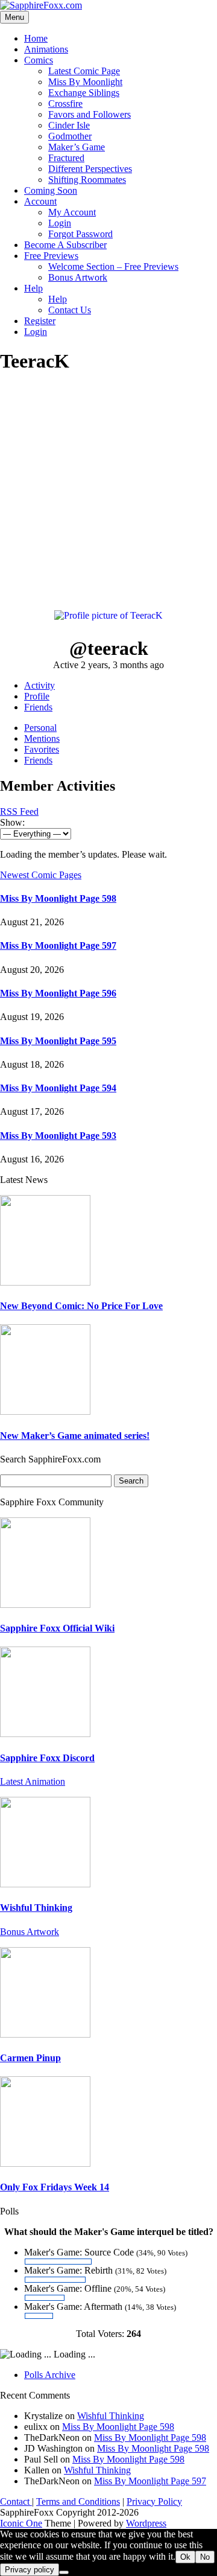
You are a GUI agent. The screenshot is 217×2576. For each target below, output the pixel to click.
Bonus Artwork (78, 277)
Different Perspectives (90, 169)
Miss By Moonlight (85, 82)
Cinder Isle (69, 125)
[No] (64, 2572)
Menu (14, 17)
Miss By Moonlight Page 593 (58, 1136)
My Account (72, 212)
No (205, 2557)
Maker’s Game (77, 147)
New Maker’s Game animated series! (75, 1436)
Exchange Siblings (84, 93)
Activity (39, 685)
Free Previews (51, 256)
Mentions (42, 738)
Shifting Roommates (87, 180)
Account (40, 201)
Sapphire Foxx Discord (47, 1758)
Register (40, 321)
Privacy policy (30, 2570)
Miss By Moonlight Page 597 (58, 945)
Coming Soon (51, 190)
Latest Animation (33, 1781)
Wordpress (146, 2523)
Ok (185, 2557)
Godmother (70, 136)
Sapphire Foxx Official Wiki (57, 1628)
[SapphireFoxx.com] (41, 5)
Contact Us (70, 310)
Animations (46, 49)
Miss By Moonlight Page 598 (58, 898)
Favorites (42, 749)
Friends (38, 707)
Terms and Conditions (78, 2501)
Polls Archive (50, 2375)
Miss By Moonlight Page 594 (58, 1088)
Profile (37, 696)
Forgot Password (80, 234)
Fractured (66, 158)
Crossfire (65, 104)
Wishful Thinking (36, 1908)
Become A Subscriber (65, 245)
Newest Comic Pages (41, 875)
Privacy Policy (154, 2501)
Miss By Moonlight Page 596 (58, 993)
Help (33, 288)
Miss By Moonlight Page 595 (58, 1041)
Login (60, 223)
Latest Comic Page (84, 71)
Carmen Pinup (30, 2058)
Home (36, 38)
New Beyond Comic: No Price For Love (81, 1306)
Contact (16, 2501)
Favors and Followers (90, 114)
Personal (40, 728)
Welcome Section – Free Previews (113, 266)
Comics (39, 60)
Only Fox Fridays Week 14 (55, 2187)
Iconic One (21, 2523)
